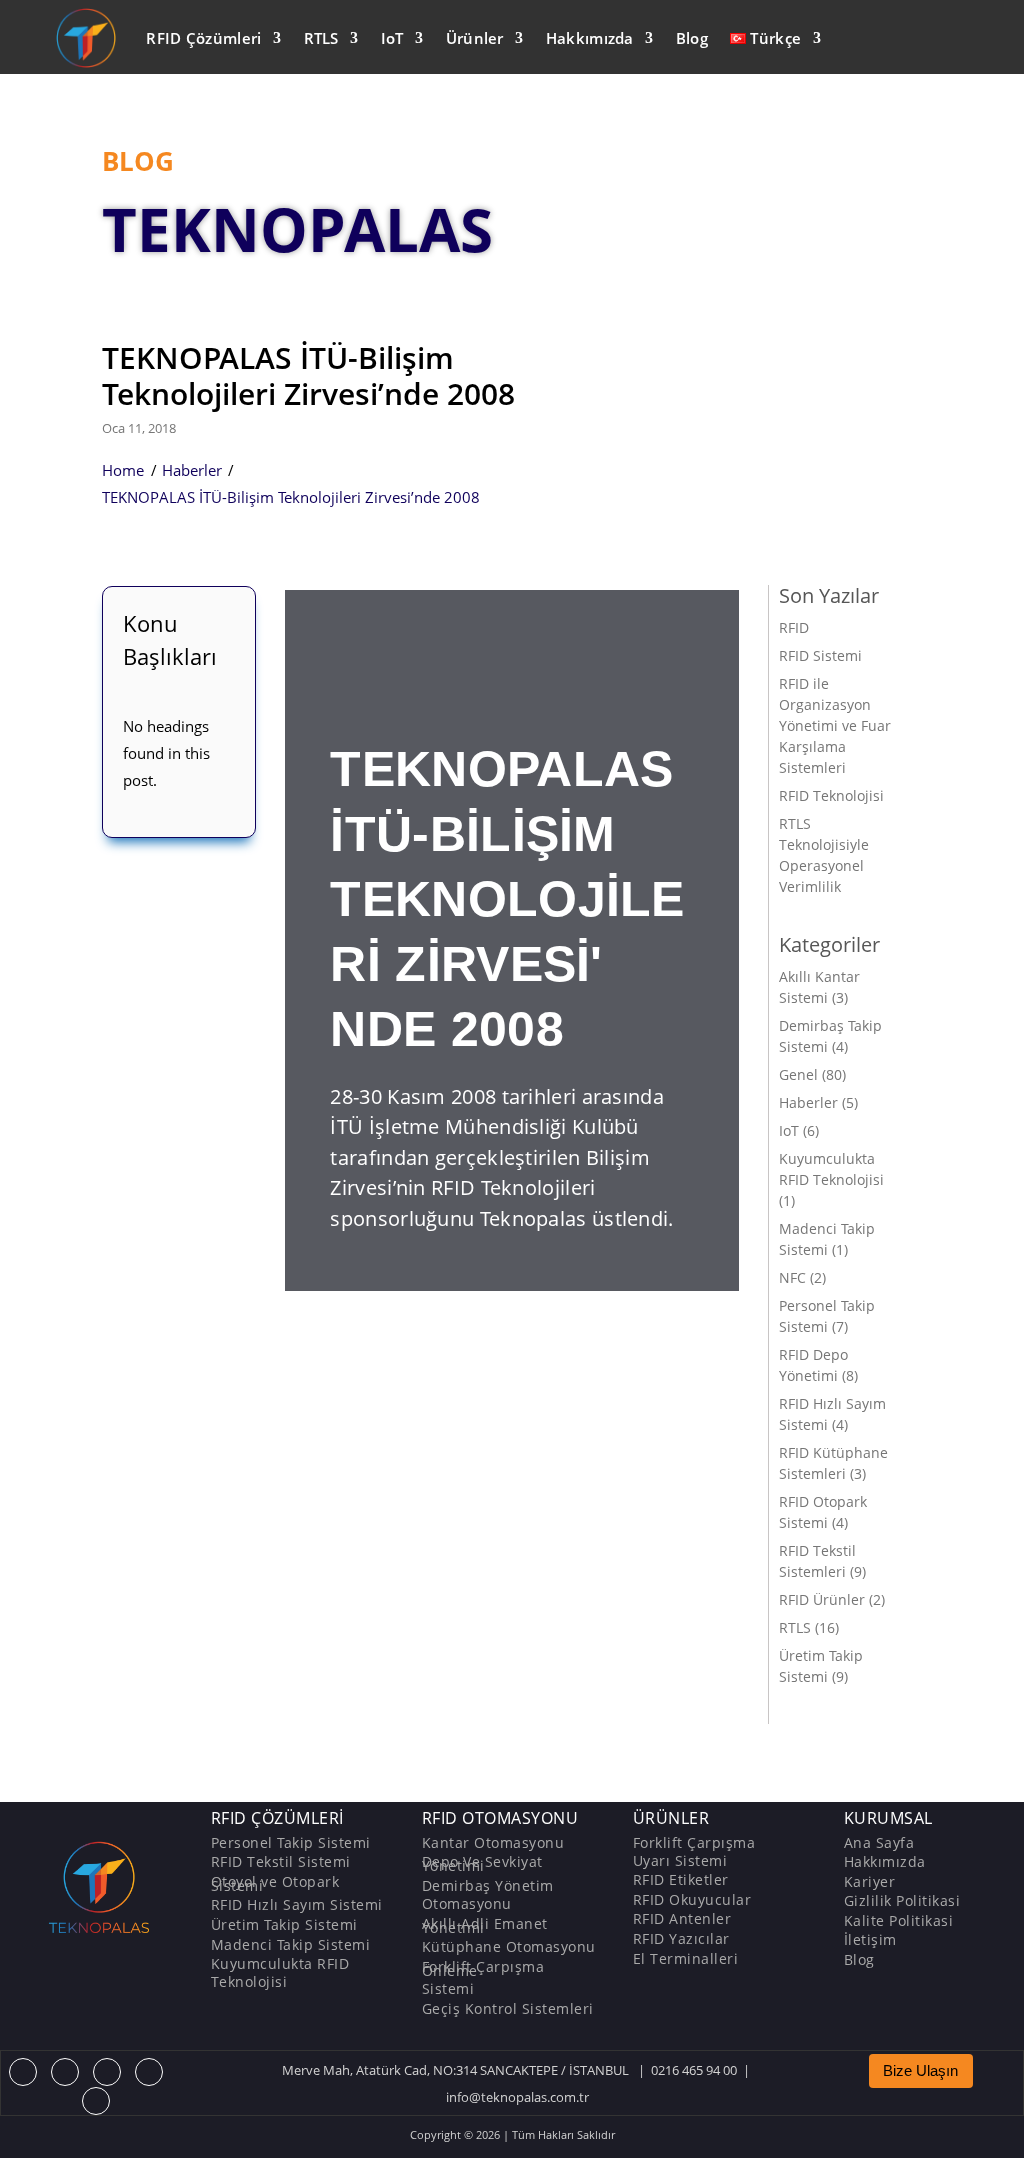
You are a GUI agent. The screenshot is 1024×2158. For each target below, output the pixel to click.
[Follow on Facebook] (23, 2072)
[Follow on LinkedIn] (96, 2101)
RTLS (321, 38)
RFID (794, 627)
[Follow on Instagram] (107, 2072)
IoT (392, 38)
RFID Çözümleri (203, 38)
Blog (692, 38)
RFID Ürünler (822, 1599)
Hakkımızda (590, 38)
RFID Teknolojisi (831, 795)
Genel (798, 1074)
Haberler (192, 470)
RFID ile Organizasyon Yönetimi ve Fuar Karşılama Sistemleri (835, 725)
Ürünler (475, 38)
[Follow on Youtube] (149, 2072)
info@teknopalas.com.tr (517, 2097)
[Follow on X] (65, 2072)
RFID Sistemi (820, 655)
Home (123, 470)
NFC (792, 1277)
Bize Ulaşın (920, 2071)
